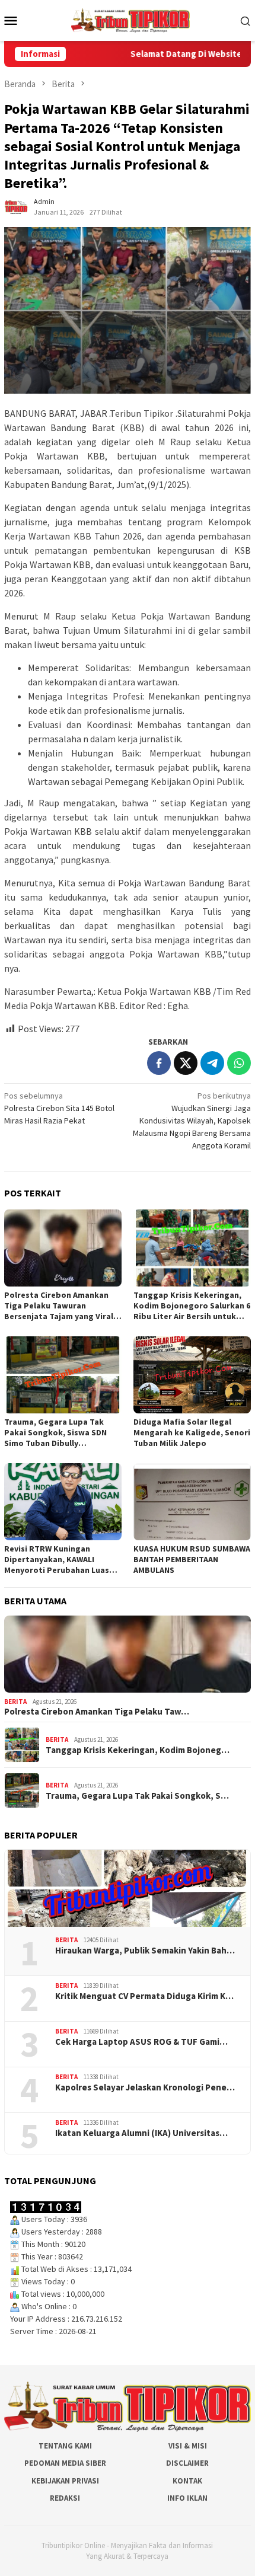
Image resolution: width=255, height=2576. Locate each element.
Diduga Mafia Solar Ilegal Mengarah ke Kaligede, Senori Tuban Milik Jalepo (192, 1432)
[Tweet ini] (186, 1063)
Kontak (187, 2481)
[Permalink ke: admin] (16, 206)
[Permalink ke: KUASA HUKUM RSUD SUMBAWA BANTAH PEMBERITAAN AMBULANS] (192, 1502)
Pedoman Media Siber (65, 2463)
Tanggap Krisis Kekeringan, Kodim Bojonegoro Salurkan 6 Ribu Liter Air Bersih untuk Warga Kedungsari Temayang (192, 1305)
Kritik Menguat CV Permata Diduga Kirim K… (144, 1996)
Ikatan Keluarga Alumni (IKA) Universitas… (141, 2133)
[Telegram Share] (212, 1063)
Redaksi (65, 2498)
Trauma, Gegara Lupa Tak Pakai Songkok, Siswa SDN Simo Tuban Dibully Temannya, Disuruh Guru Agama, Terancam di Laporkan (55, 1432)
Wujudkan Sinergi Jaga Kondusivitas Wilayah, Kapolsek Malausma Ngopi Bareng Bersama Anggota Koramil (192, 1121)
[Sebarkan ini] (159, 1063)
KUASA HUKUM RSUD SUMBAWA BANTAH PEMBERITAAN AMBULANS (192, 1559)
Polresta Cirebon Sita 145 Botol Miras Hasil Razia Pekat (59, 1108)
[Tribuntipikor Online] (130, 20)
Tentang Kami (65, 2446)
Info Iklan (187, 2498)
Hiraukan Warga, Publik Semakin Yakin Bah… (145, 1951)
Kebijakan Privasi (65, 2481)
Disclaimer (187, 2463)
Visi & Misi (188, 2446)
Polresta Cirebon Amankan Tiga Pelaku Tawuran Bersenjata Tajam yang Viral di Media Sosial (59, 1305)
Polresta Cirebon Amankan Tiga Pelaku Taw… (97, 1712)
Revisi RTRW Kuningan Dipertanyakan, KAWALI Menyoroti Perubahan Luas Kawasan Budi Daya (57, 1559)
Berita (15, 1702)
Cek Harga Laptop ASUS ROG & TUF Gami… (141, 2042)
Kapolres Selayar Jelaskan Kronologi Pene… (145, 2087)
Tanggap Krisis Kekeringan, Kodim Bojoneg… (138, 1750)
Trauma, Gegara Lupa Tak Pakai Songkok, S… (137, 1796)
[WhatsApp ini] (239, 1063)
